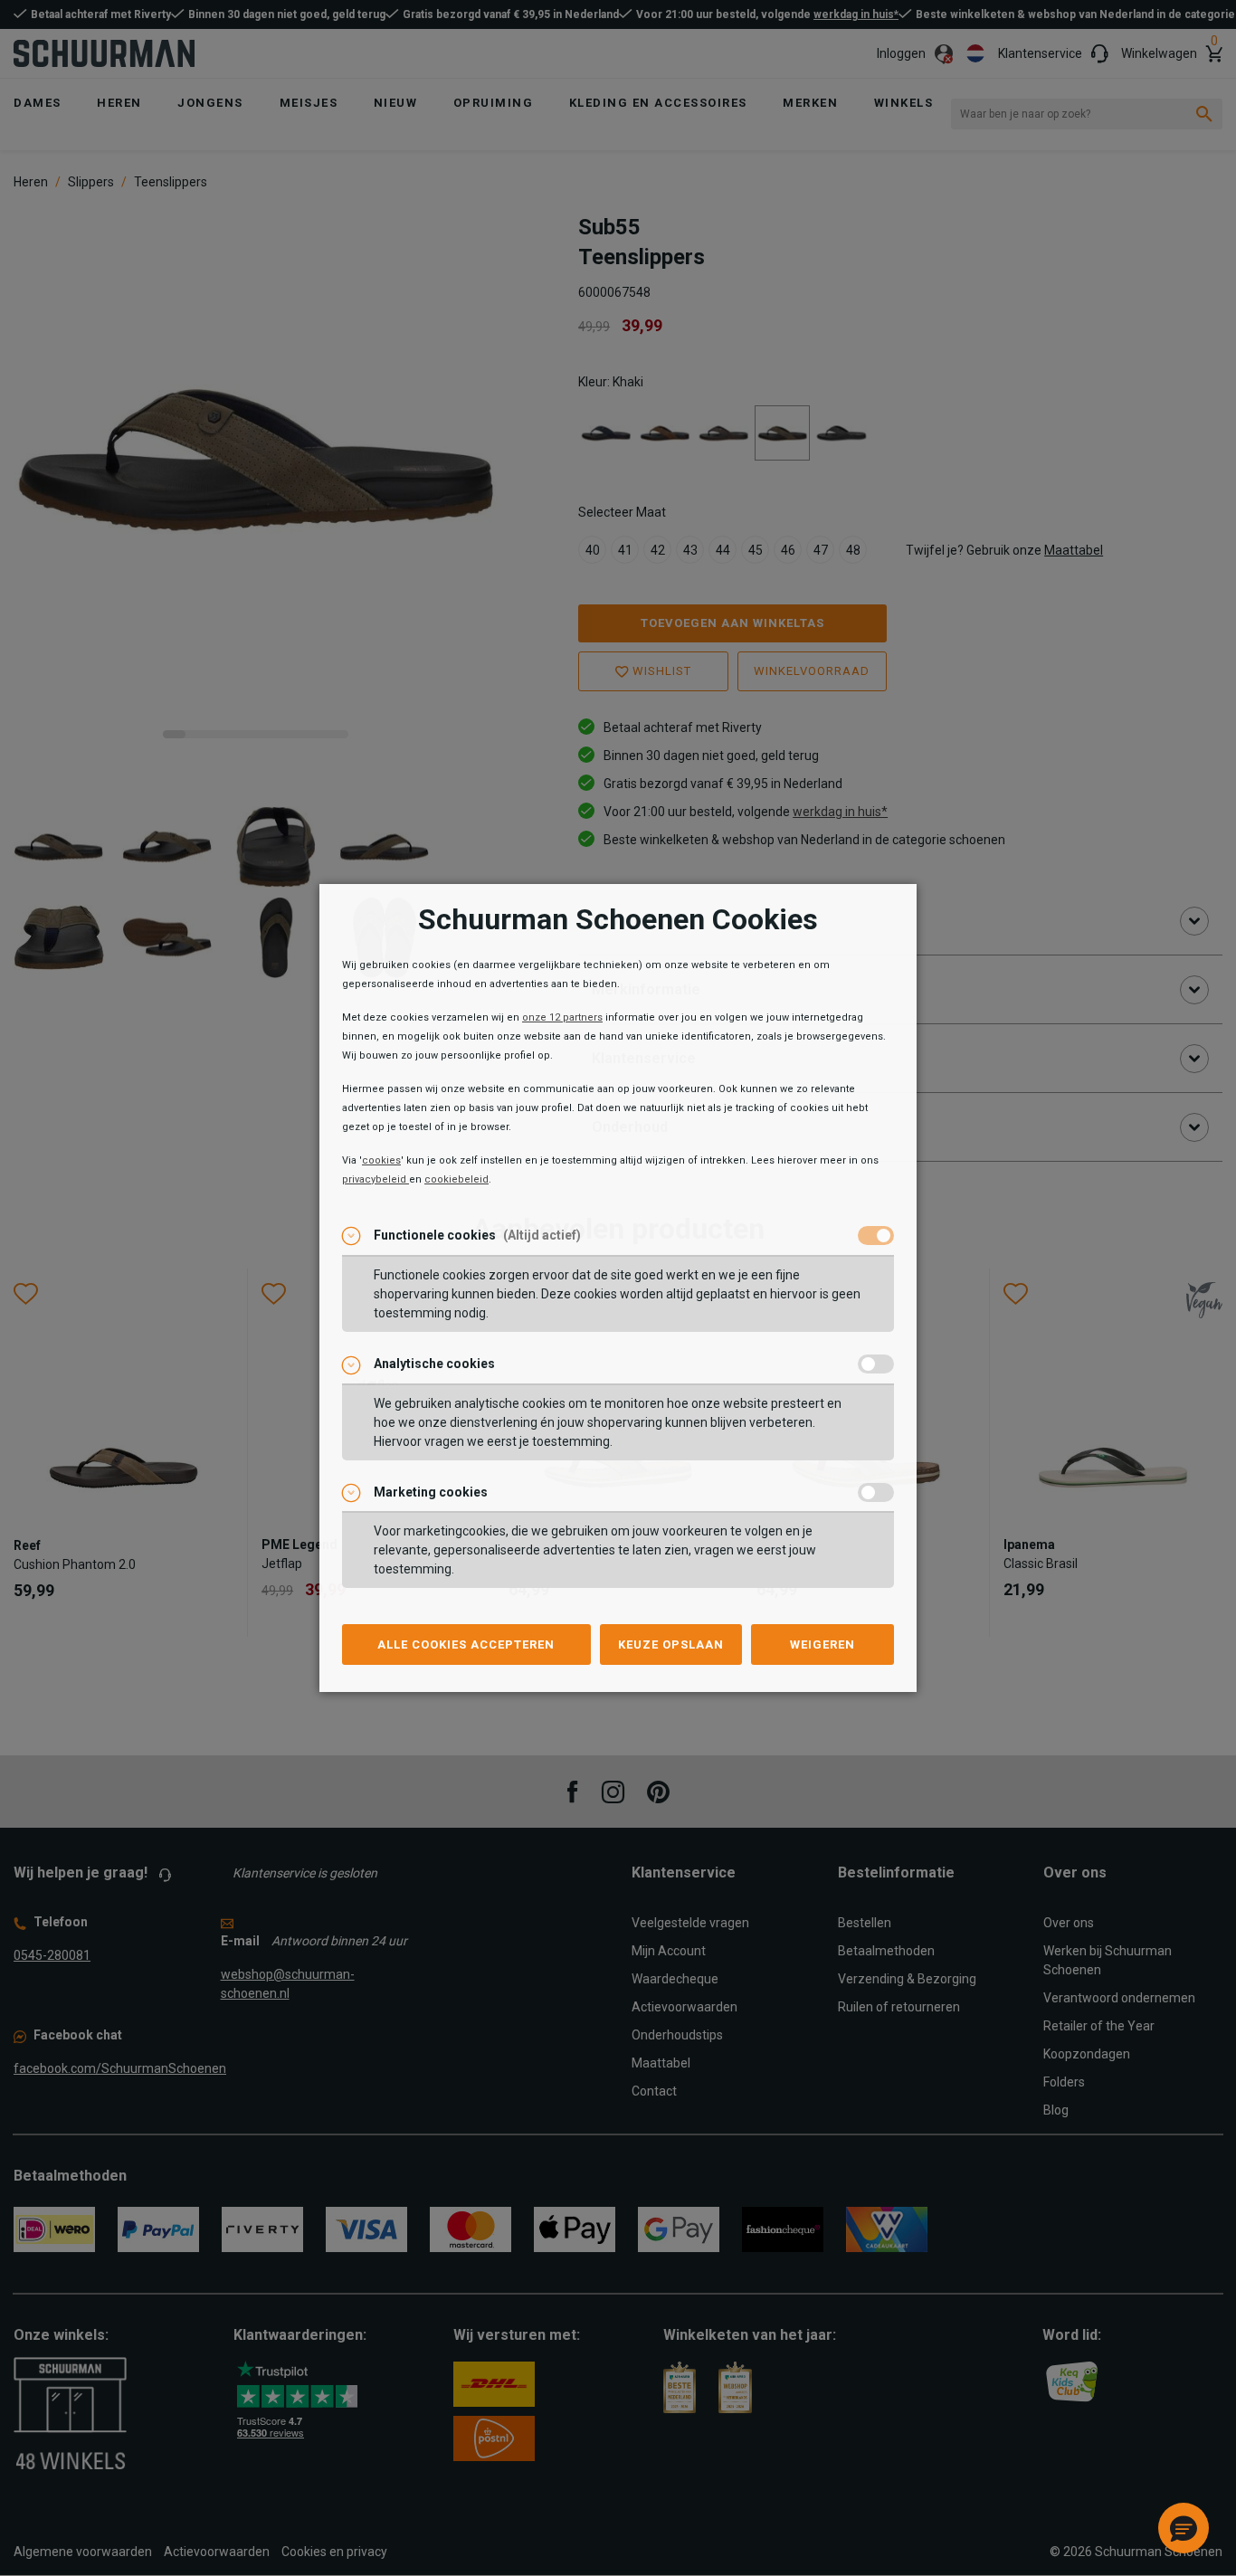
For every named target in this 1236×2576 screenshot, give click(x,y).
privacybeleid (376, 1179)
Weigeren (822, 1644)
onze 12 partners (562, 1017)
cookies (381, 1160)
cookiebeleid (456, 1179)
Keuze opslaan (671, 1644)
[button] (1184, 2528)
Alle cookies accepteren (466, 1644)
